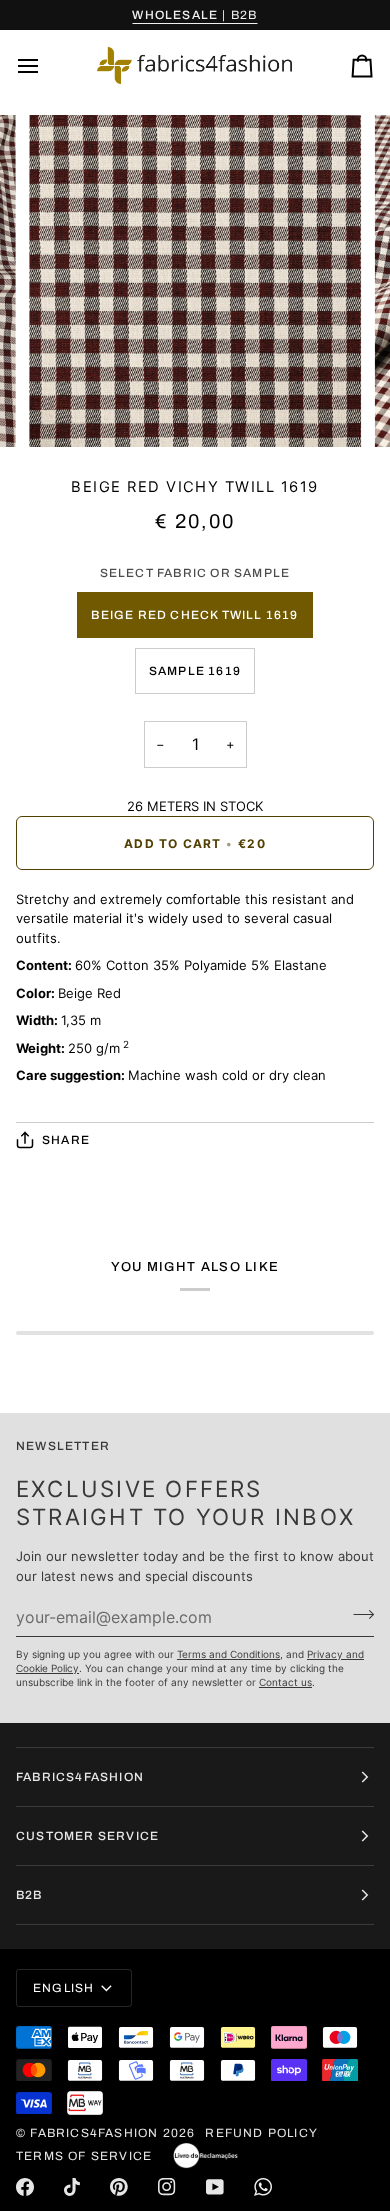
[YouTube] (215, 2187)
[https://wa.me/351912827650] (263, 2187)
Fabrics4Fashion (94, 2133)
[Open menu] (46, 65)
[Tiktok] (72, 2187)
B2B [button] (29, 1895)
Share (66, 1140)
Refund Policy (261, 2133)
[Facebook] (25, 2187)
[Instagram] (167, 2187)
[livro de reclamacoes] (205, 2156)
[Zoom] (66, 409)
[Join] (357, 1614)
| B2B (194, 15)
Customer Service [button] (87, 1836)
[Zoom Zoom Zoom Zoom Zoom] (195, 281)
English (63, 1988)
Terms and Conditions (228, 1654)
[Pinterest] (119, 2187)
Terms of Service (84, 2156)
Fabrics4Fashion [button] (80, 1777)
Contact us (285, 1682)
